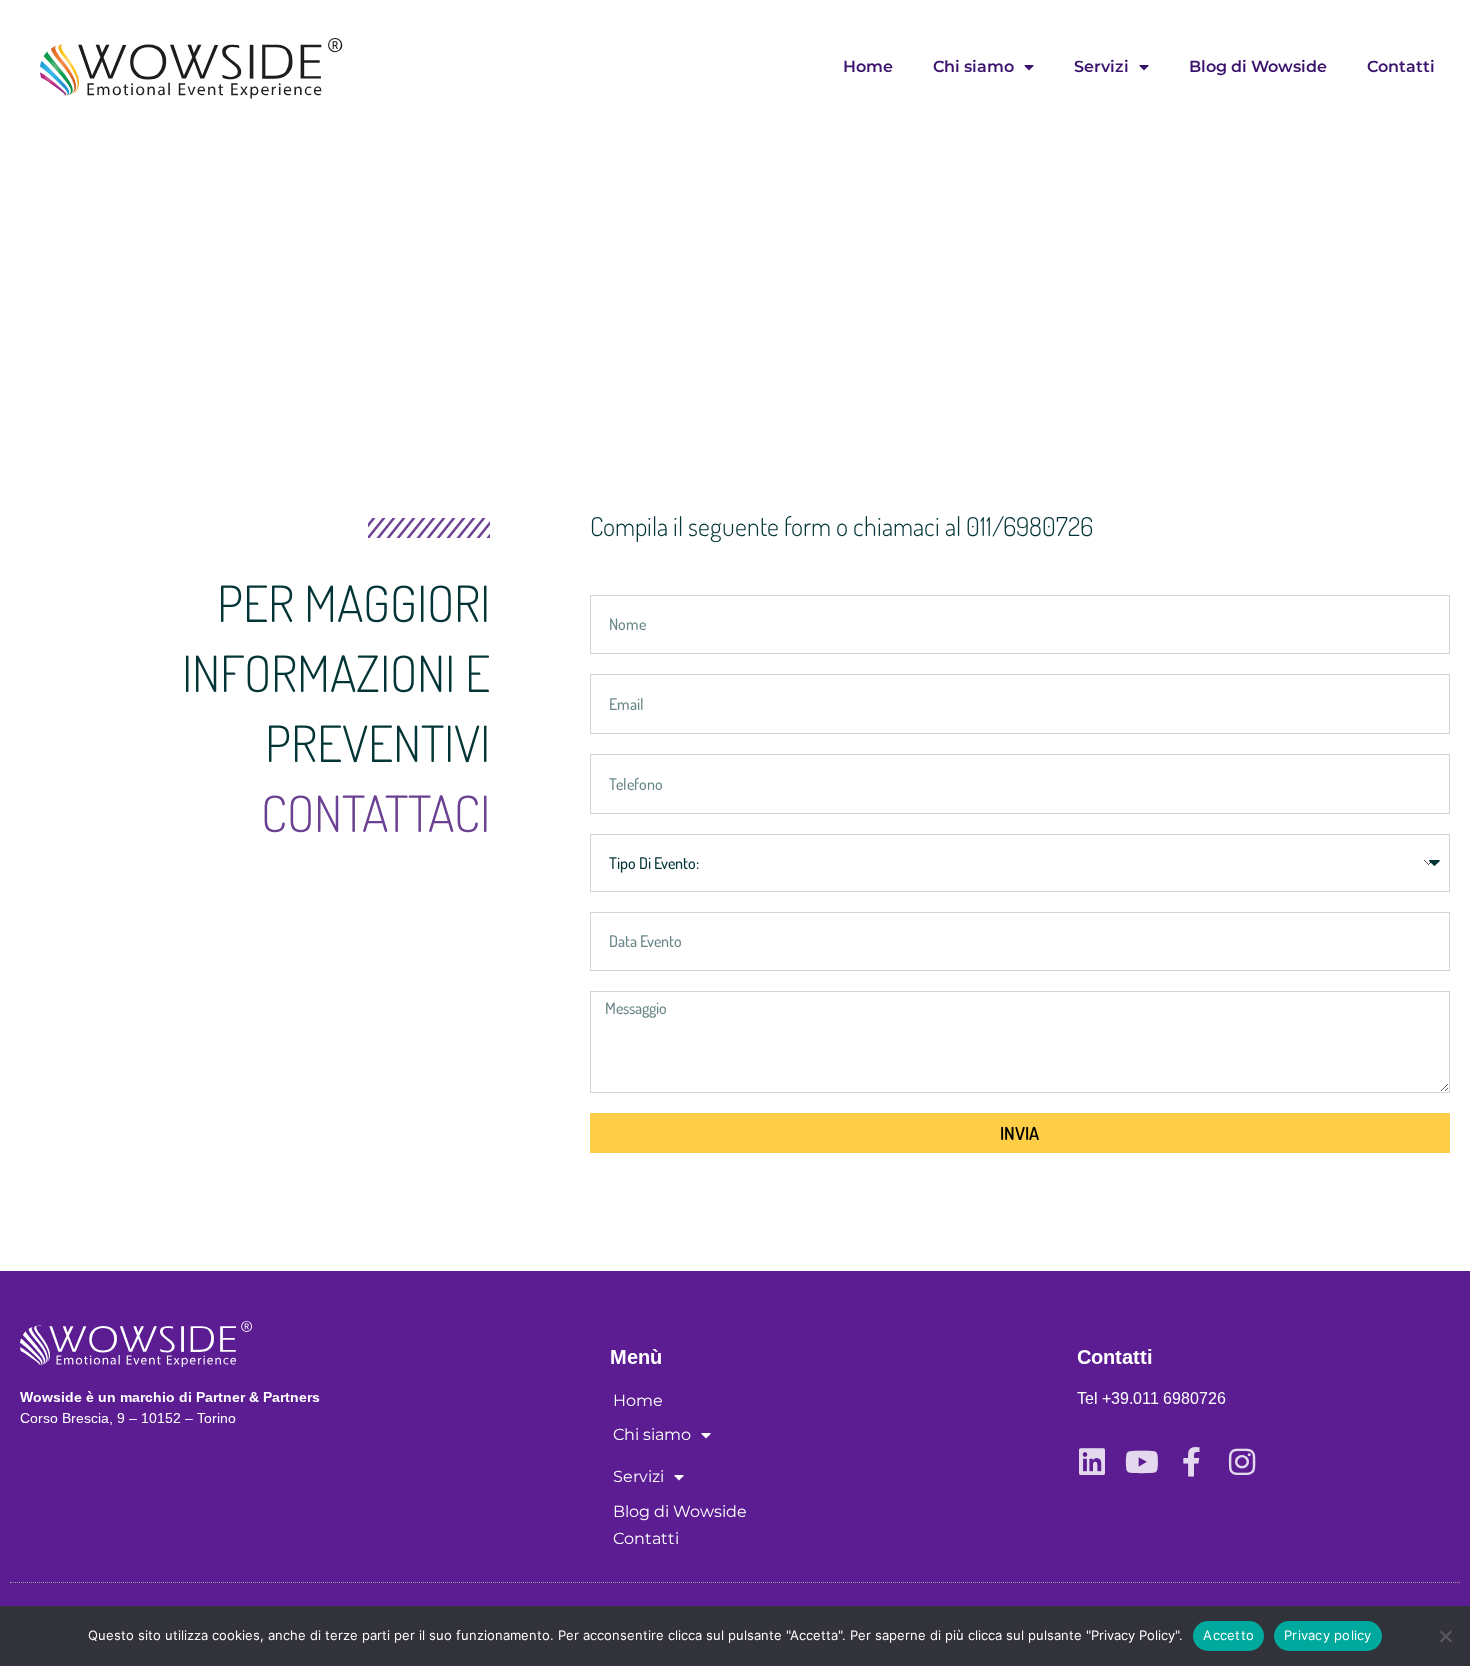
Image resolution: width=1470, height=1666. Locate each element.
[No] (1445, 1636)
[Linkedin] (1092, 1462)
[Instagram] (1242, 1462)
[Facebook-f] (1192, 1462)
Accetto (1228, 1635)
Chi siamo (973, 66)
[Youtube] (1142, 1462)
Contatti (1401, 66)
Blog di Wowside (1258, 66)
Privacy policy (1328, 1635)
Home (868, 66)
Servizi (1101, 66)
